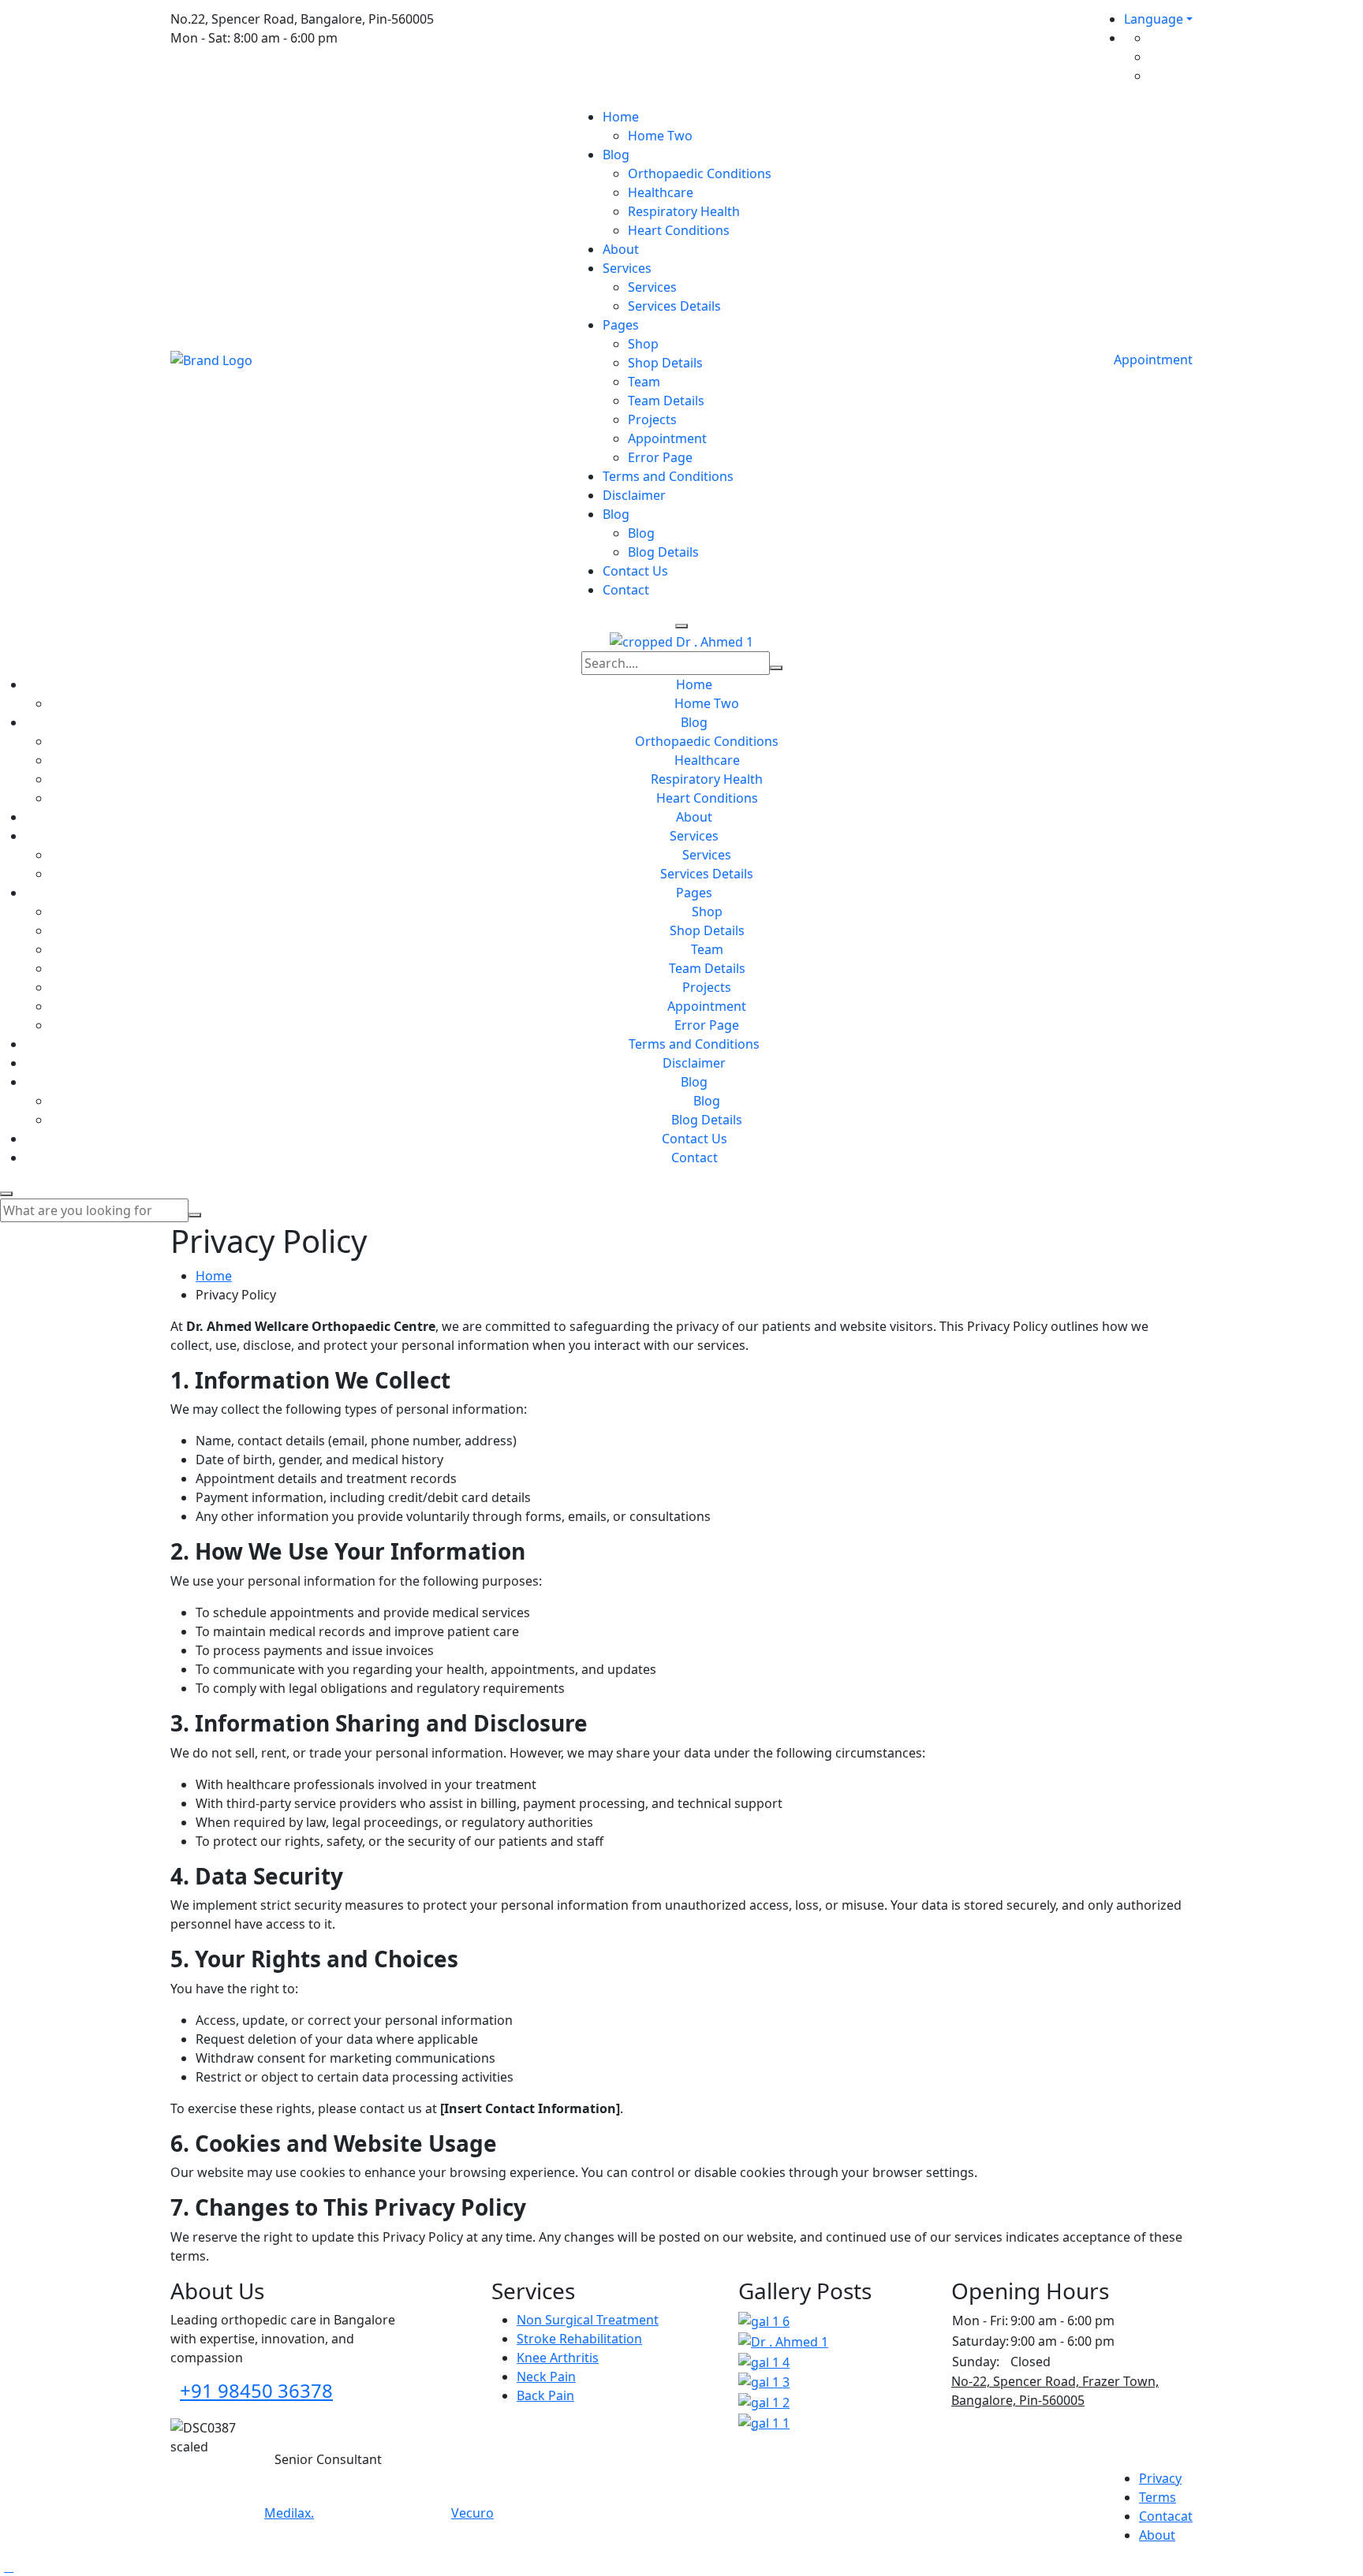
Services (627, 268)
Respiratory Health (684, 211)
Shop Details (665, 363)
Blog (616, 155)
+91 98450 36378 (256, 2390)
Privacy (1160, 2478)
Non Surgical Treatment (588, 2320)
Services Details (674, 306)
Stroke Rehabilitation (579, 2339)
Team (644, 382)
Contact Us (635, 571)
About (621, 249)
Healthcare (661, 192)
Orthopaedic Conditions (700, 173)
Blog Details (663, 552)
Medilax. (289, 2513)
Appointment (667, 438)
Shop (643, 344)
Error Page (660, 457)
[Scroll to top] (9, 2567)
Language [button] (1154, 19)
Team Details (666, 401)
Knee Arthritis (558, 2358)
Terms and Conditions (668, 476)
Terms (1158, 2497)
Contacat (1166, 2516)
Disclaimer (634, 495)
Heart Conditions (679, 230)
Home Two (660, 136)
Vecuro (472, 2513)
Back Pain (545, 2395)
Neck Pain (546, 2377)
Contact (626, 590)
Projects (652, 419)
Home (621, 117)
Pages (621, 325)
